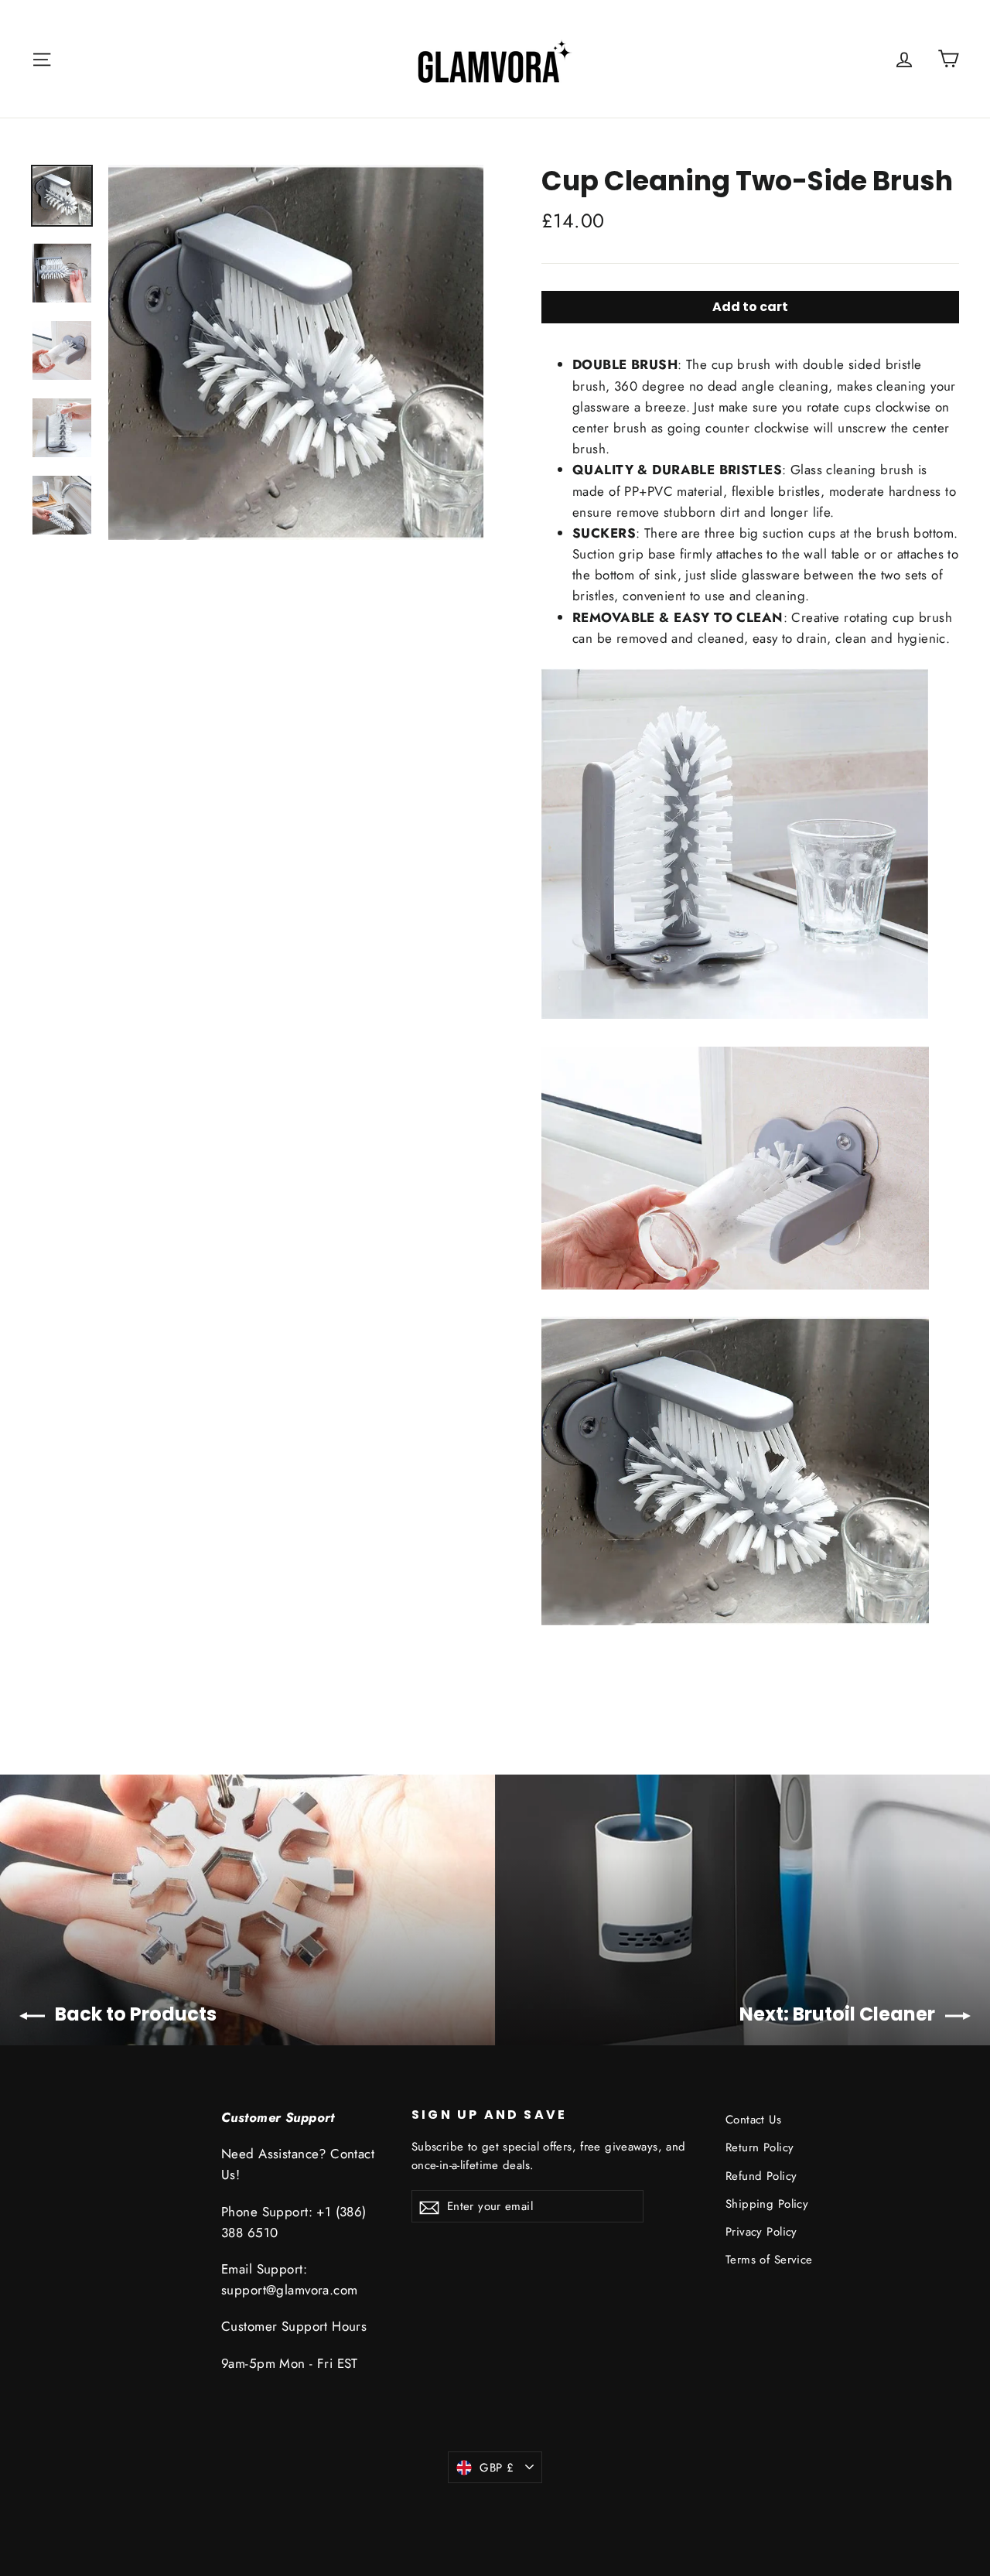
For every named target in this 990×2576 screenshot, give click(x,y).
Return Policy (760, 2147)
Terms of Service (769, 2260)
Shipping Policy (767, 2204)
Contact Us (753, 2120)
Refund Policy (761, 2176)
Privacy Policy (761, 2232)
